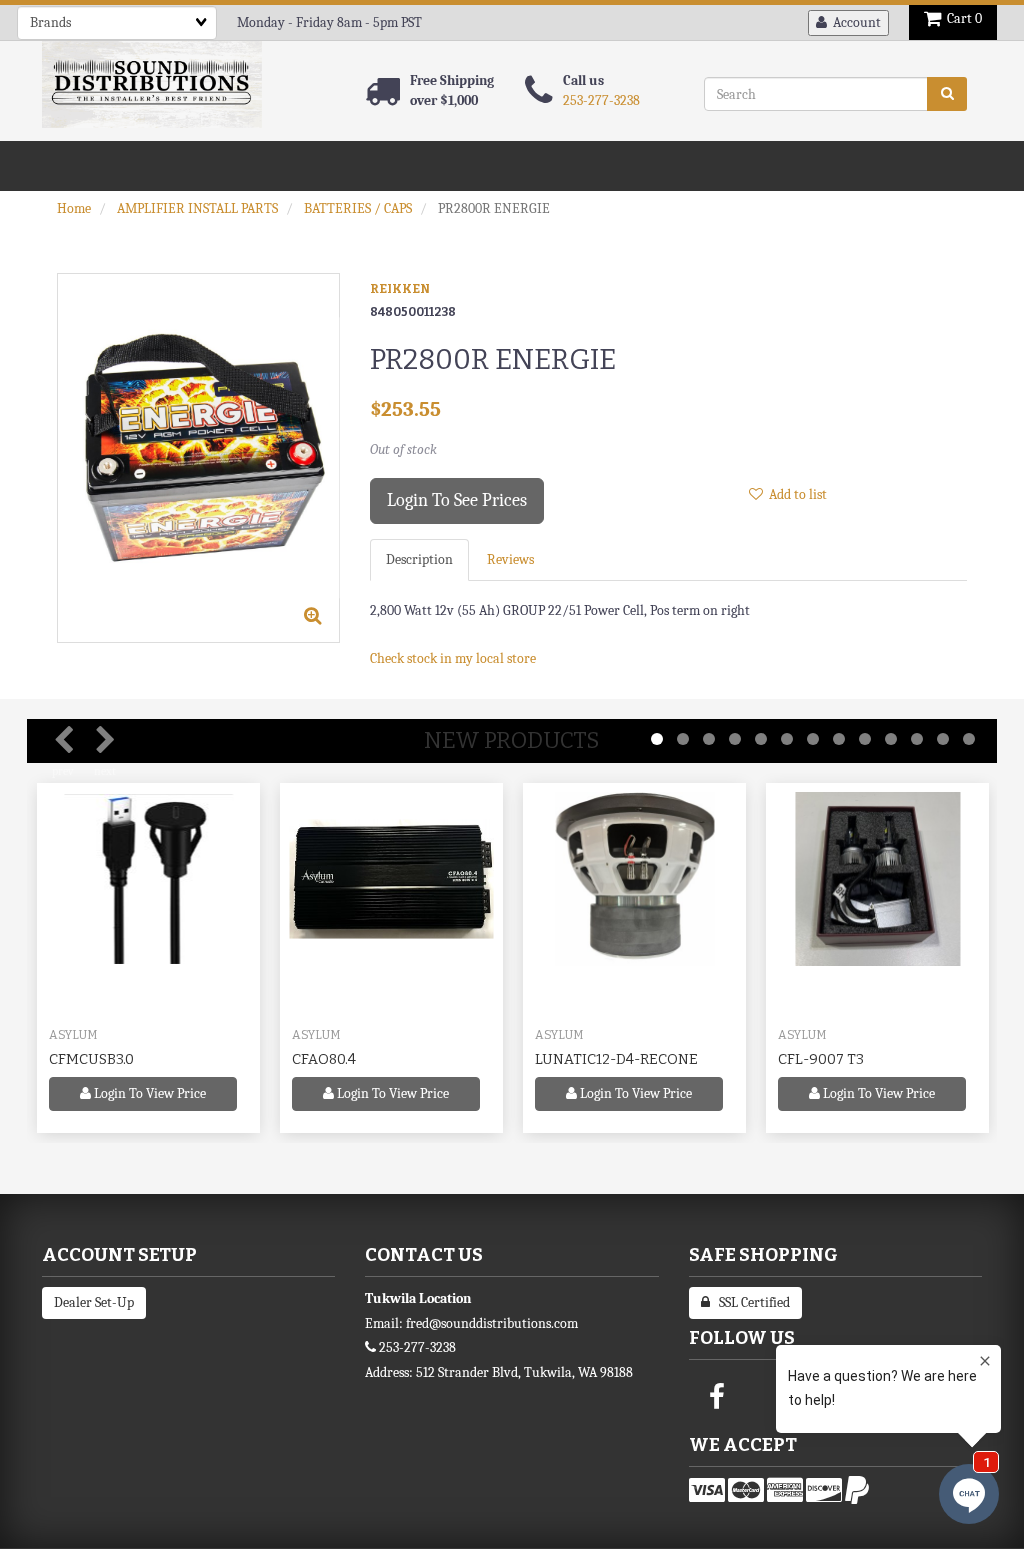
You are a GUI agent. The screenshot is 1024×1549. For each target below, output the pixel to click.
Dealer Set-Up (94, 1302)
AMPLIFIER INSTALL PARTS (197, 208)
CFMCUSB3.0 (91, 1059)
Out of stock (403, 449)
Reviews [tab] (510, 559)
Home (74, 208)
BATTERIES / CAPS (358, 208)
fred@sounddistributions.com (492, 1323)
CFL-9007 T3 (821, 1059)
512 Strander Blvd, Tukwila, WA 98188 (524, 1372)
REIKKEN (400, 289)
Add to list (795, 494)
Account (854, 22)
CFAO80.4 (324, 1059)
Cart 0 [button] (961, 18)
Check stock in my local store (453, 658)
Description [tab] (419, 559)
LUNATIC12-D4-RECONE (616, 1059)
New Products (512, 740)
